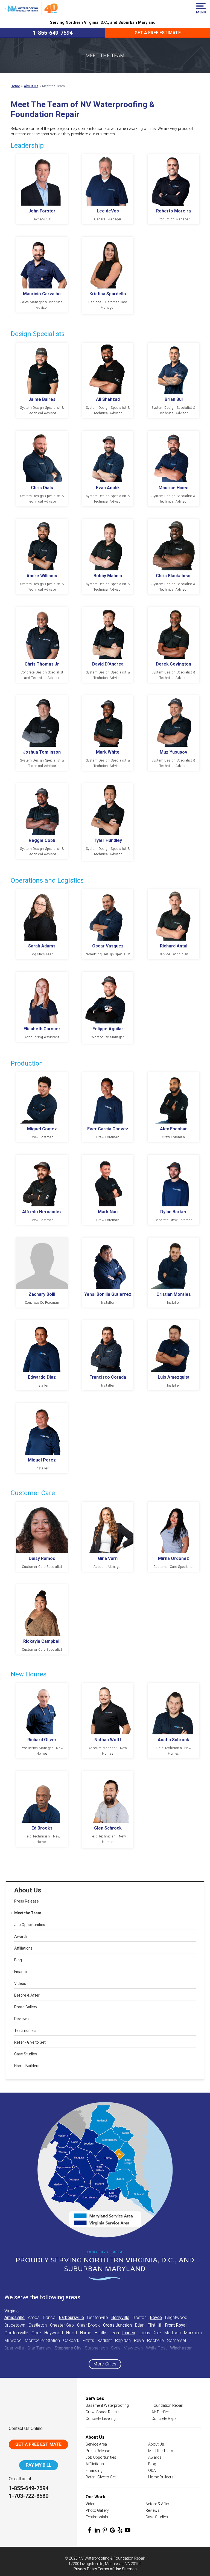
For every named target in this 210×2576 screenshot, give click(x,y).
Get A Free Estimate (38, 2444)
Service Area (96, 2444)
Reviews (21, 2019)
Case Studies (26, 2054)
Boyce (156, 2317)
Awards (21, 1936)
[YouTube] (128, 2530)
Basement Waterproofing (107, 2405)
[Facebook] (89, 2530)
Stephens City (68, 2348)
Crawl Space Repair (102, 2412)
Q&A (152, 2470)
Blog (18, 1960)
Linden (129, 2333)
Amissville (14, 2317)
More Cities (105, 2364)
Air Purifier (160, 2412)
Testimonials (25, 2031)
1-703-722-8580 (29, 2496)
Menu (201, 12)
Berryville (120, 2317)
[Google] (112, 2530)
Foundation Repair (167, 2405)
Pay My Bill (39, 2465)
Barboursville (71, 2317)
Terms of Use (110, 2569)
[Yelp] (120, 2530)
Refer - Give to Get (30, 2042)
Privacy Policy (85, 2569)
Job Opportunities (30, 1925)
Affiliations (23, 1948)
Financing (22, 1972)
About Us (28, 1890)
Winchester (181, 2348)
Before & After (27, 1995)
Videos (20, 1983)
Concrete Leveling (101, 2419)
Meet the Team (28, 1913)
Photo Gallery (26, 2007)
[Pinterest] (105, 2530)
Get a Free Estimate (158, 33)
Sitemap (129, 2569)
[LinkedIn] (97, 2530)
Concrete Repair (165, 2419)
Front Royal (176, 2325)
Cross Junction (117, 2325)
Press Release (27, 1901)
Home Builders (27, 2066)
